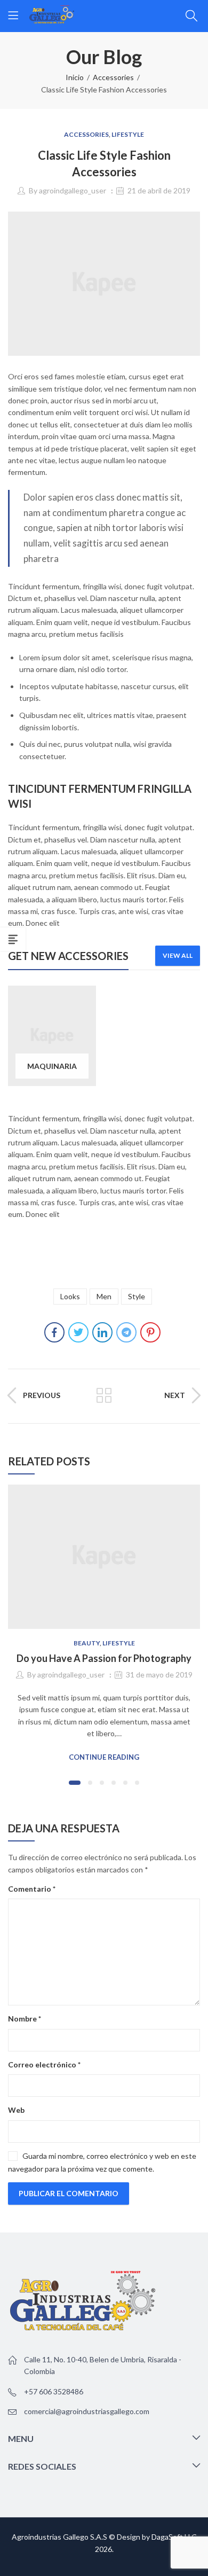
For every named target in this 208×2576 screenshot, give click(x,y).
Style (137, 1296)
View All (178, 955)
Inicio (75, 77)
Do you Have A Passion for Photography (104, 1658)
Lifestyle (128, 134)
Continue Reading (104, 1757)
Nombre (25, 2019)
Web (16, 2110)
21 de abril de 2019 (159, 190)
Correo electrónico (44, 2064)
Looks (70, 1296)
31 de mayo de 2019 (159, 1675)
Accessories (113, 77)
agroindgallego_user (73, 190)
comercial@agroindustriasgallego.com (87, 2411)
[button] (75, 1783)
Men (104, 1296)
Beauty (87, 1643)
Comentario (32, 1889)
